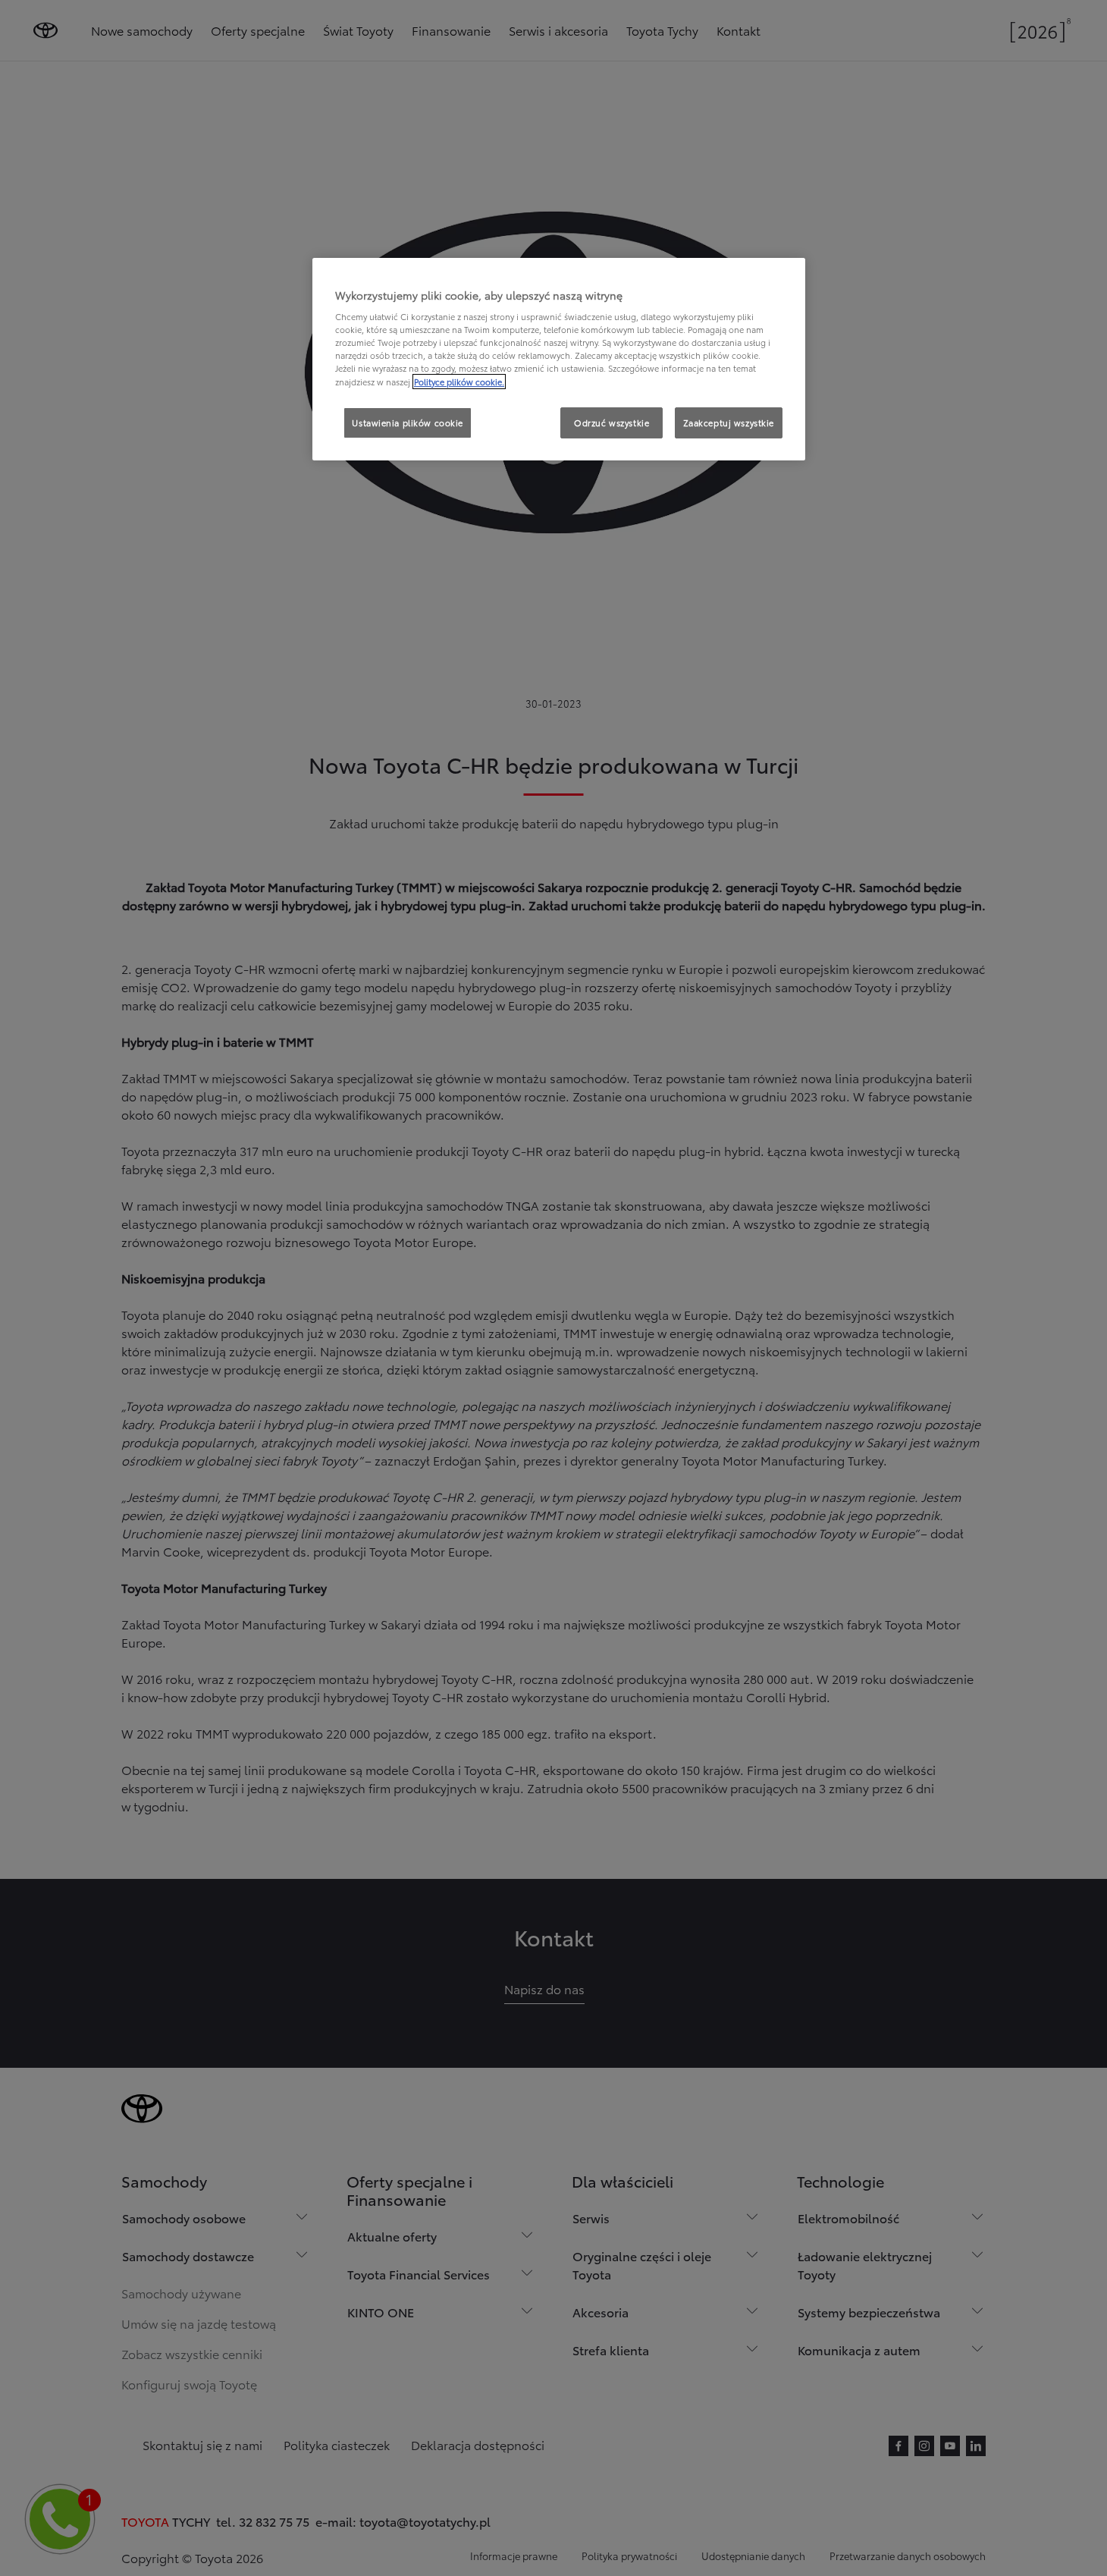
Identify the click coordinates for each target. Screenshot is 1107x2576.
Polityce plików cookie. (459, 382)
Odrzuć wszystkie (612, 423)
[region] (559, 360)
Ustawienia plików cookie (408, 423)
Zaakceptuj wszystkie (729, 423)
